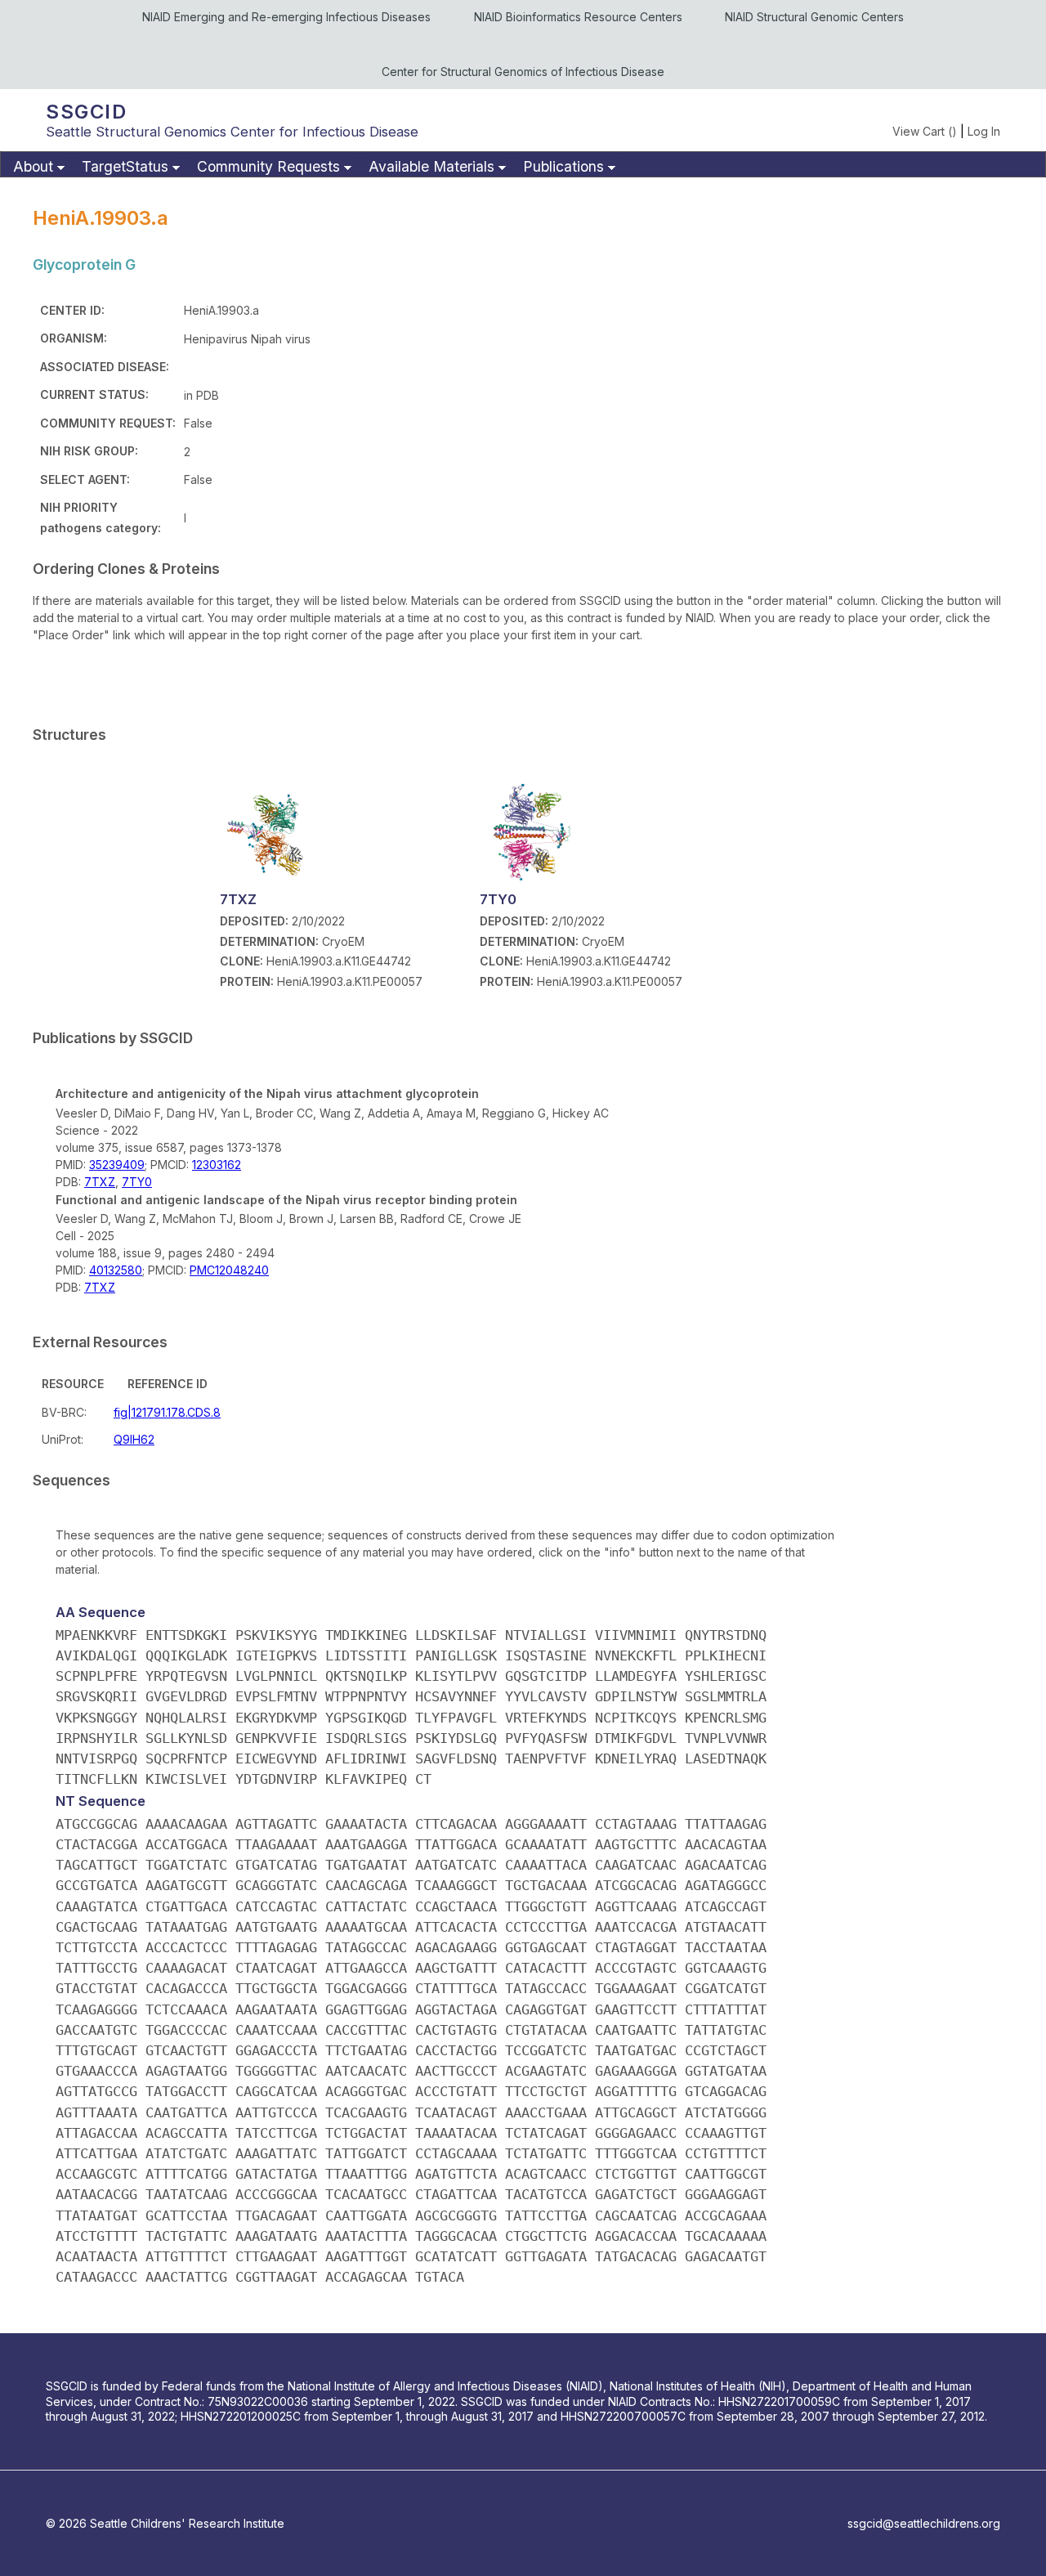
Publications (563, 166)
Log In (984, 131)
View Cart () (925, 131)
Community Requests (268, 166)
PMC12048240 (229, 1270)
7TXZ (100, 1182)
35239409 (117, 1165)
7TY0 (137, 1182)
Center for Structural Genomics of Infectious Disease (523, 72)
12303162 (217, 1165)
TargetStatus (125, 166)
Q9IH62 (134, 1439)
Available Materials (431, 166)
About (33, 166)
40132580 (116, 1270)
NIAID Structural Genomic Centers (814, 17)
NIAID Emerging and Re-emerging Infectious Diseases (286, 17)
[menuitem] (37, 167)
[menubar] (523, 164)
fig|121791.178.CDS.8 (167, 1412)
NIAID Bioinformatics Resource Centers (578, 17)
